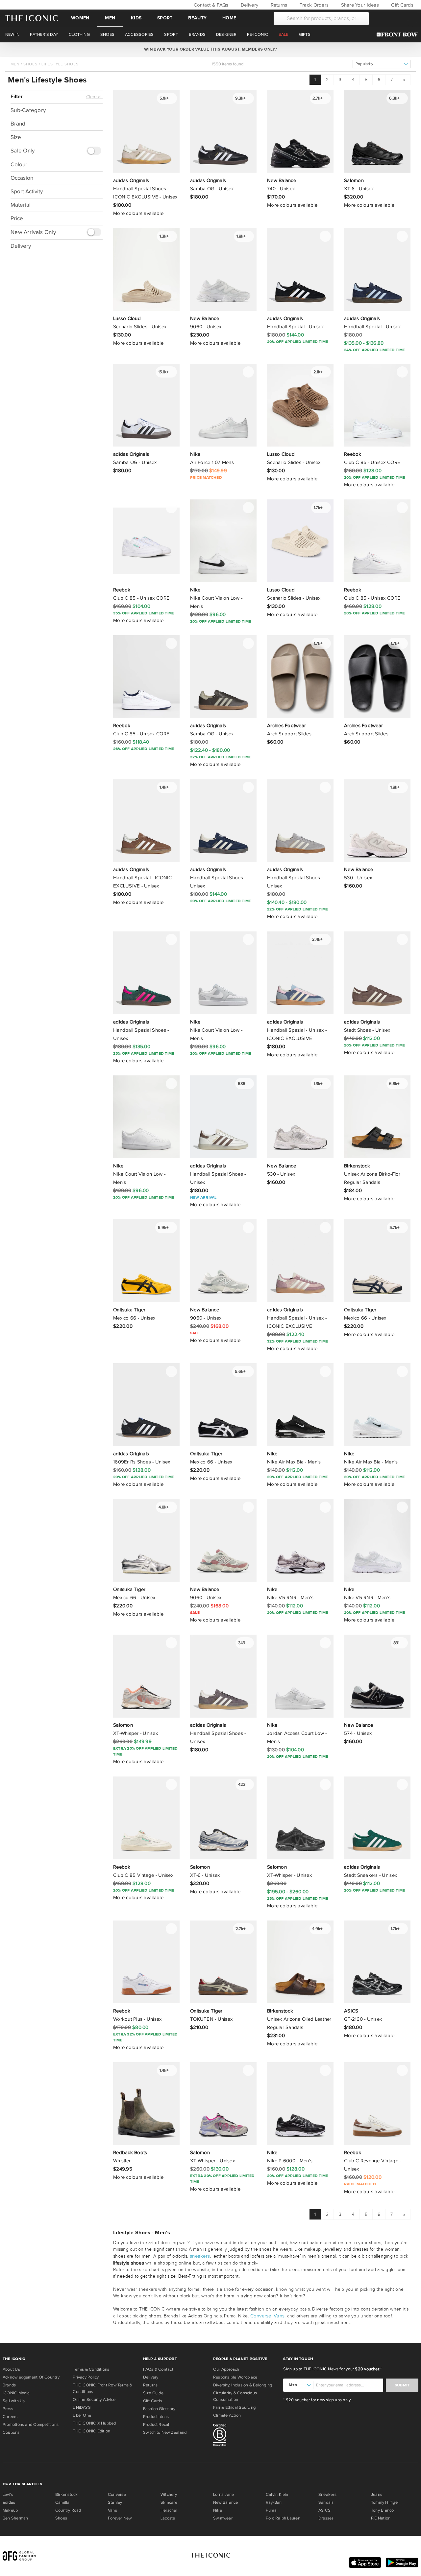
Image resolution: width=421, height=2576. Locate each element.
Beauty (197, 18)
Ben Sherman (15, 2518)
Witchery (169, 2495)
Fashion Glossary (159, 2409)
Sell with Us (14, 2401)
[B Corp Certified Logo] (246, 2436)
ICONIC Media (16, 2393)
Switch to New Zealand (165, 2432)
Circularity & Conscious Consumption (235, 2396)
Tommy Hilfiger (385, 2502)
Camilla (62, 2502)
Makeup (10, 2510)
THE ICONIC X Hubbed (94, 2423)
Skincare (169, 2502)
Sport (165, 18)
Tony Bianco (382, 2510)
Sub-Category (28, 110)
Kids (136, 18)
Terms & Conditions (91, 2369)
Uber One (82, 2415)
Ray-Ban (274, 2502)
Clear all (94, 97)
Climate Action (227, 2415)
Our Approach (226, 2369)
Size (16, 137)
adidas (9, 2502)
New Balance (225, 2502)
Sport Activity (27, 191)
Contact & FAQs (210, 5)
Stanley (115, 2502)
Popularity (364, 64)
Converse (261, 2316)
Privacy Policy (86, 2377)
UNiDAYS (82, 2407)
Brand (18, 124)
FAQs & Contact (158, 2369)
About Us (11, 2369)
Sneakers (327, 2495)
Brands (9, 2385)
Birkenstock (66, 2495)
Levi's (8, 2495)
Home (229, 18)
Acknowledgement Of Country (31, 2377)
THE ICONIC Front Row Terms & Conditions (102, 2388)
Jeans (377, 2495)
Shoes (30, 64)
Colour (19, 164)
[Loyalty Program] (399, 34)
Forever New (120, 2518)
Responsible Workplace (235, 2377)
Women (80, 18)
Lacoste (168, 2518)
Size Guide (153, 2393)
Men (110, 18)
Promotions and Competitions (31, 2425)
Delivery (249, 5)
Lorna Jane (223, 2495)
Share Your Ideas (359, 5)
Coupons (11, 2432)
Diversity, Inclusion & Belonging (243, 2385)
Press (8, 2409)
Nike (218, 2510)
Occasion (22, 178)
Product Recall (157, 2425)
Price (17, 218)
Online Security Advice (94, 2400)
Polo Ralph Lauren (283, 2518)
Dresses (326, 2518)
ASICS (324, 2510)
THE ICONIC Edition (91, 2431)
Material (21, 205)
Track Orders (313, 5)
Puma (271, 2510)
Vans (279, 2316)
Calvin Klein (277, 2495)
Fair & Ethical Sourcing (234, 2407)
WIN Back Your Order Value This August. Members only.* (210, 49)
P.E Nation (381, 2518)
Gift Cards (402, 5)
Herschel (169, 2510)
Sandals (326, 2502)
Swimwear (223, 2518)
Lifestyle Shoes (60, 64)
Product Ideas (156, 2417)
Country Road (68, 2510)
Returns (278, 5)
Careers (10, 2417)
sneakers (200, 2256)
